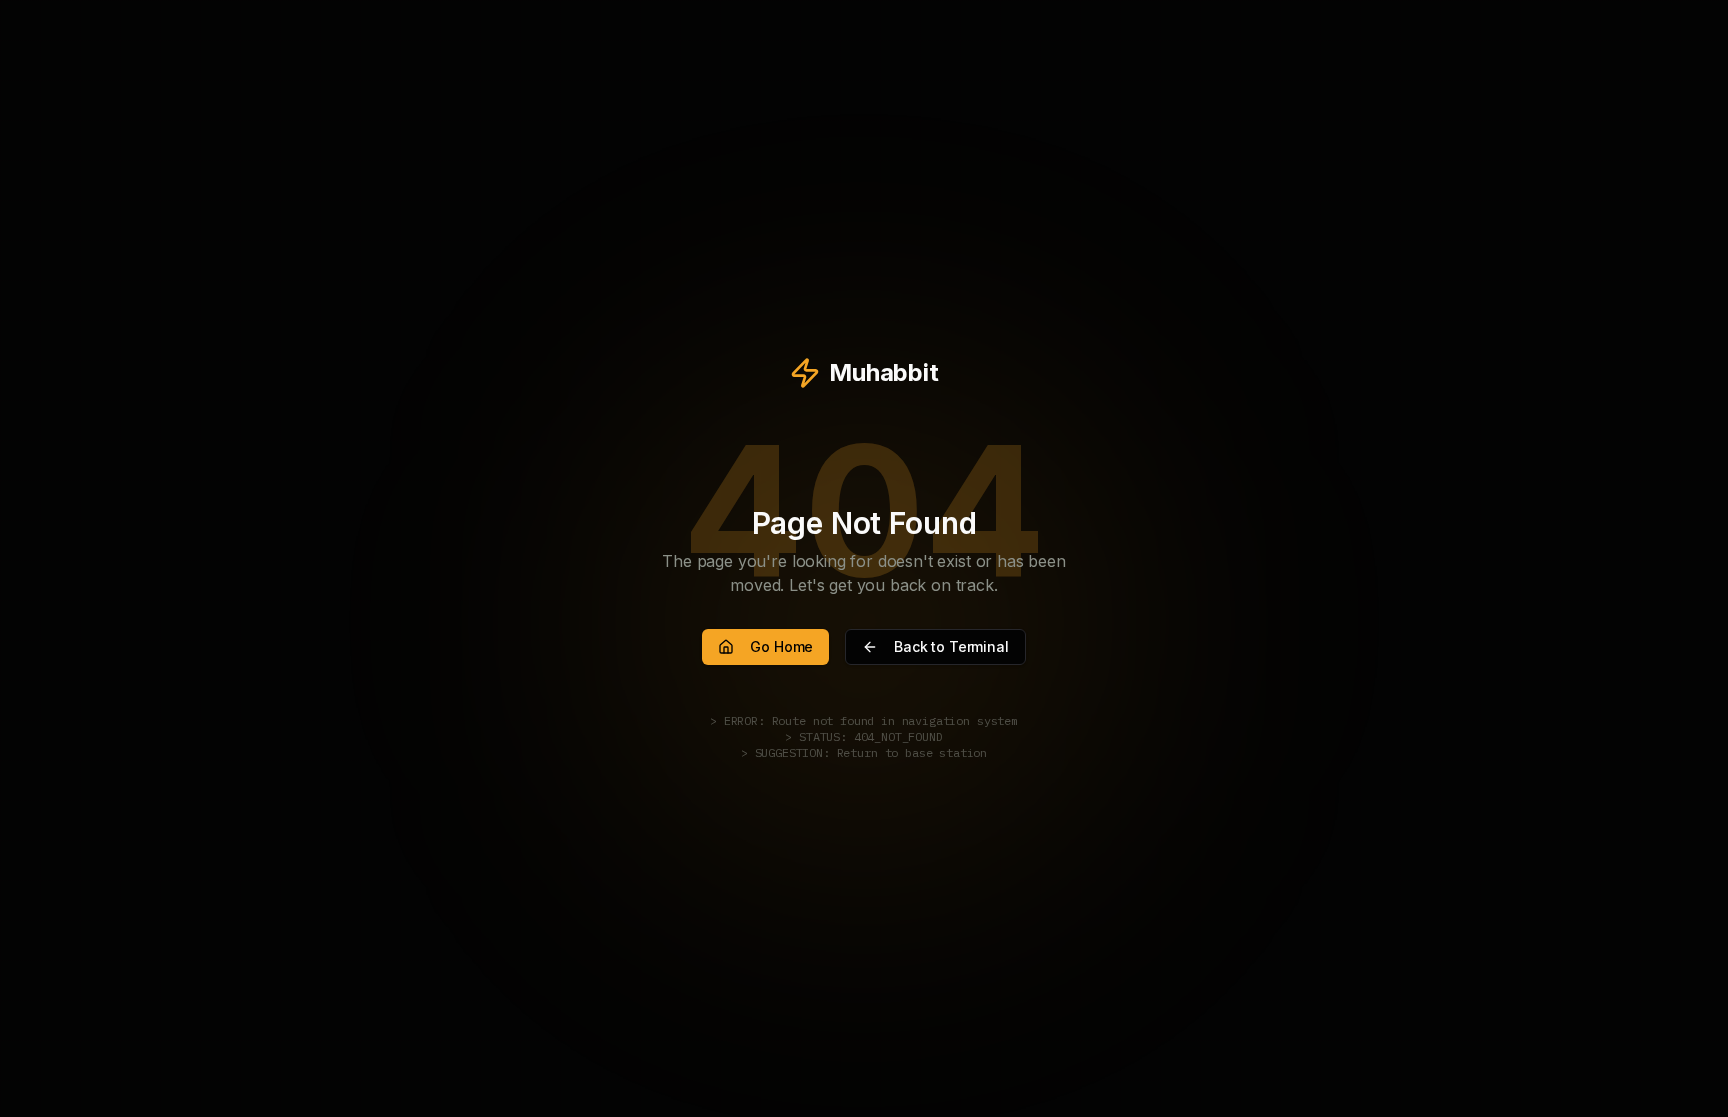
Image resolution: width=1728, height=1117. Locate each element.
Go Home (781, 646)
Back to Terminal (951, 646)
